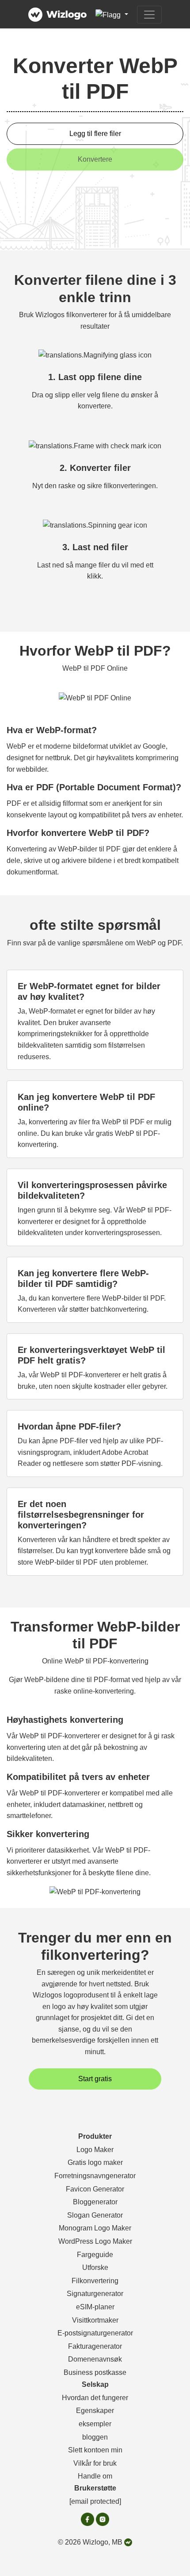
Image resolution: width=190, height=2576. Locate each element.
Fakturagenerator (95, 2346)
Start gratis (95, 2079)
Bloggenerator (95, 2202)
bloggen (95, 2437)
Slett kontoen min (95, 2450)
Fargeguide (95, 2255)
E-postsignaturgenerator (95, 2333)
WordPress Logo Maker (95, 2241)
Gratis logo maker (95, 2162)
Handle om (95, 2476)
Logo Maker (95, 2150)
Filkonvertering (95, 2281)
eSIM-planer (95, 2307)
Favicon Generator (95, 2189)
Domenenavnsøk (95, 2359)
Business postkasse (95, 2372)
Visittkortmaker (95, 2320)
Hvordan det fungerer (95, 2398)
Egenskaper (95, 2411)
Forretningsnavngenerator (95, 2176)
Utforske (95, 2267)
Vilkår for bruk (95, 2463)
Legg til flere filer (95, 134)
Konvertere (95, 159)
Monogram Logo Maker (95, 2228)
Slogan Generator (95, 2215)
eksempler (95, 2424)
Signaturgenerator (95, 2294)
